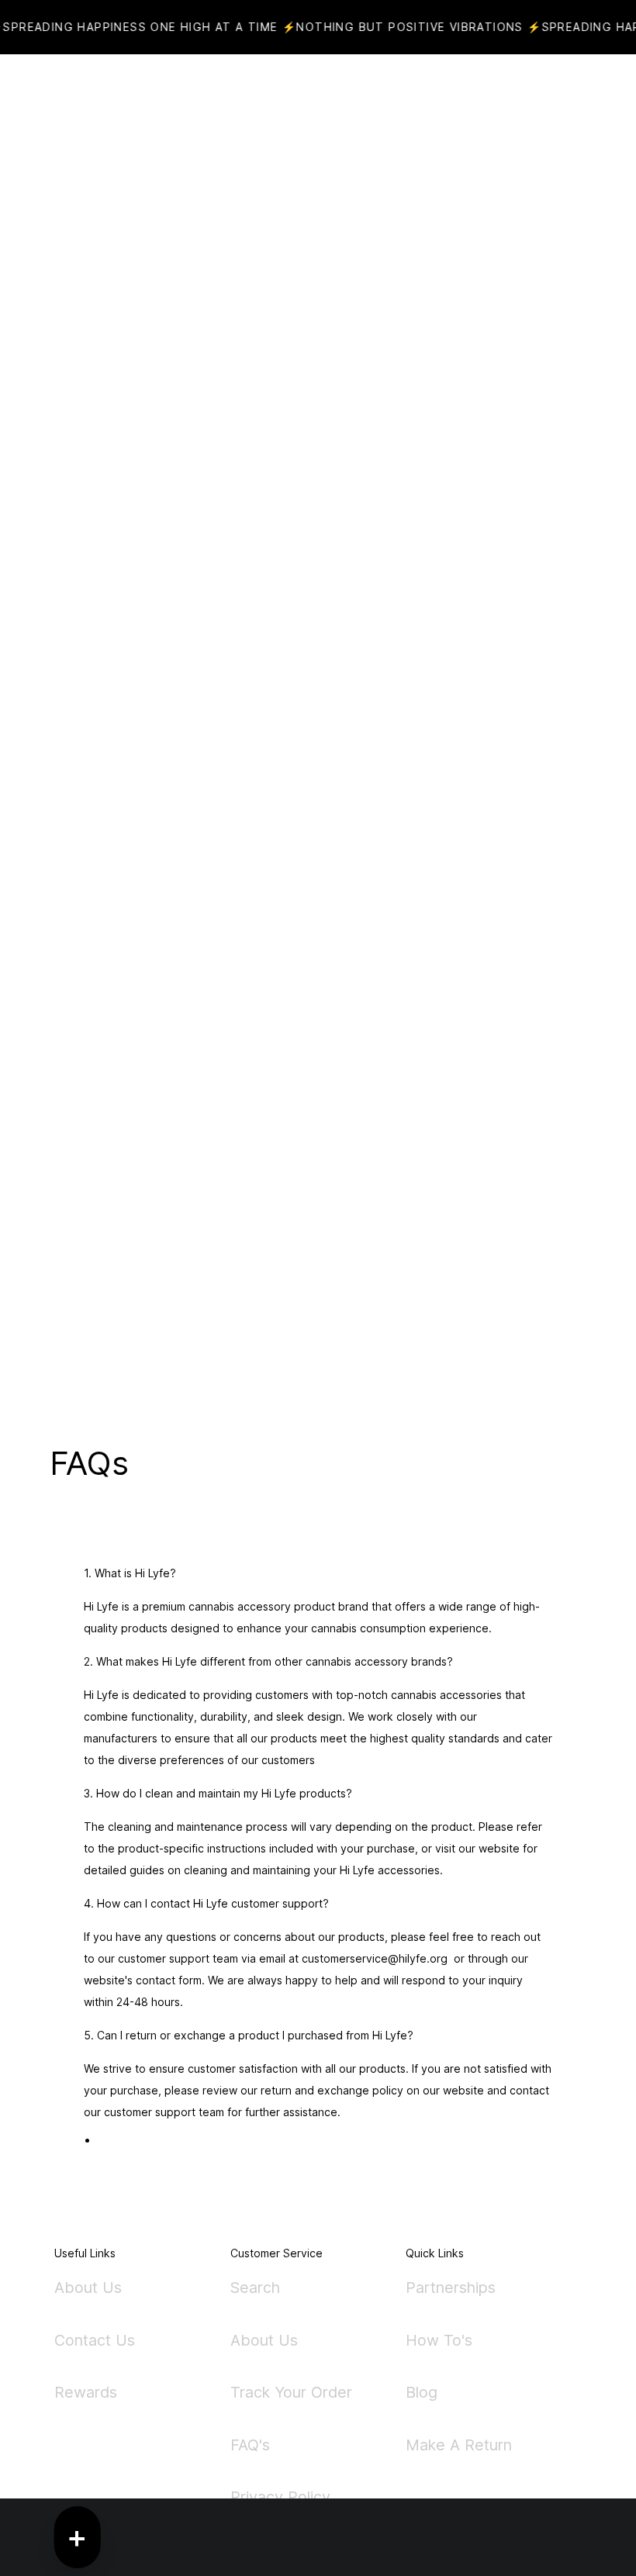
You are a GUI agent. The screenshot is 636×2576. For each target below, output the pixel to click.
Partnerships (451, 2289)
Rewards (86, 2392)
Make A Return (459, 2445)
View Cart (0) (372, 93)
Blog (422, 2392)
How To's (439, 2340)
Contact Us (95, 2340)
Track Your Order (291, 2392)
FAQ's (250, 2445)
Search (255, 2289)
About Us (88, 2289)
